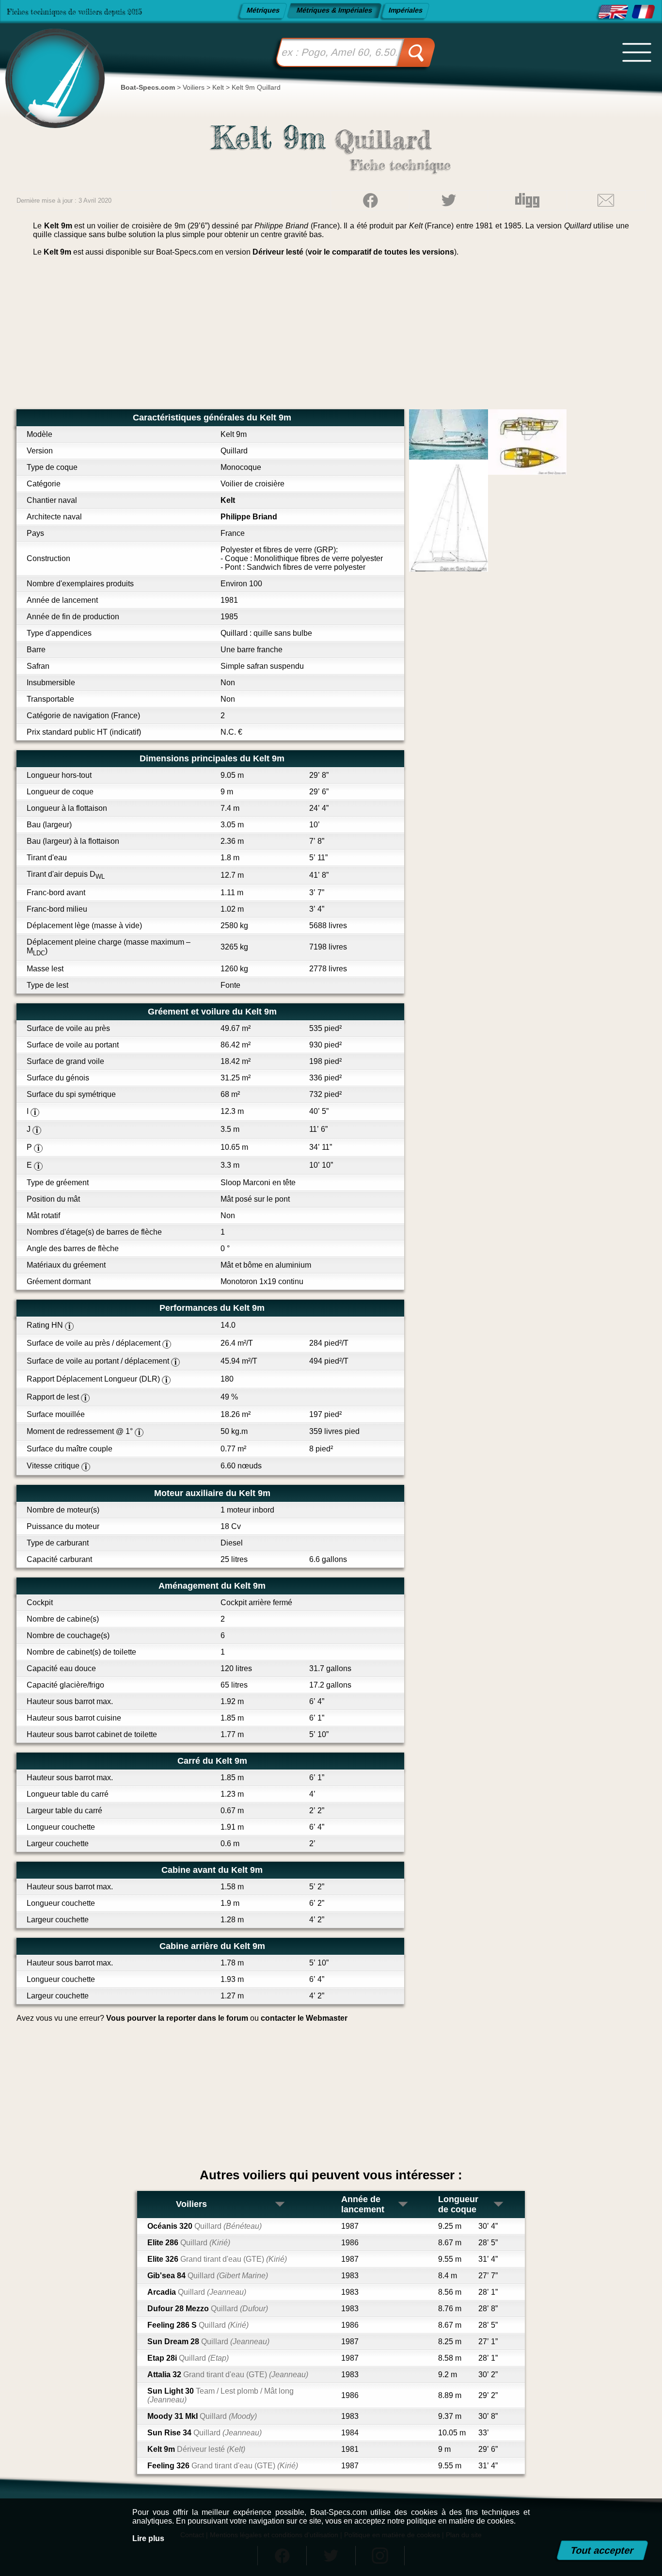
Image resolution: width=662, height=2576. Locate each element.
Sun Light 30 (221, 2395)
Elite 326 (217, 2259)
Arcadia (197, 2292)
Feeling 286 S (198, 2325)
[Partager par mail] (606, 200)
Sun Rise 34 (205, 2433)
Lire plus (148, 2538)
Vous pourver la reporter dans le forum (177, 2018)
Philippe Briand (249, 517)
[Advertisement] (331, 337)
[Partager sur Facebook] (370, 200)
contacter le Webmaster (304, 2018)
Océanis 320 (205, 2226)
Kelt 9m (196, 2449)
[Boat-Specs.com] (50, 67)
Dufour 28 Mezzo (208, 2309)
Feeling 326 (223, 2466)
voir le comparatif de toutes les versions (381, 252)
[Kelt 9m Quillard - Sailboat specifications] (613, 12)
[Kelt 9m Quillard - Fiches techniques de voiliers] (643, 12)
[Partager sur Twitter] (449, 200)
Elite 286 (189, 2243)
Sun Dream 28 (208, 2342)
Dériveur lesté (278, 252)
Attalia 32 (228, 2375)
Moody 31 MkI (202, 2416)
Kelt (228, 500)
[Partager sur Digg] (527, 200)
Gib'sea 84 (208, 2276)
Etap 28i (188, 2358)
